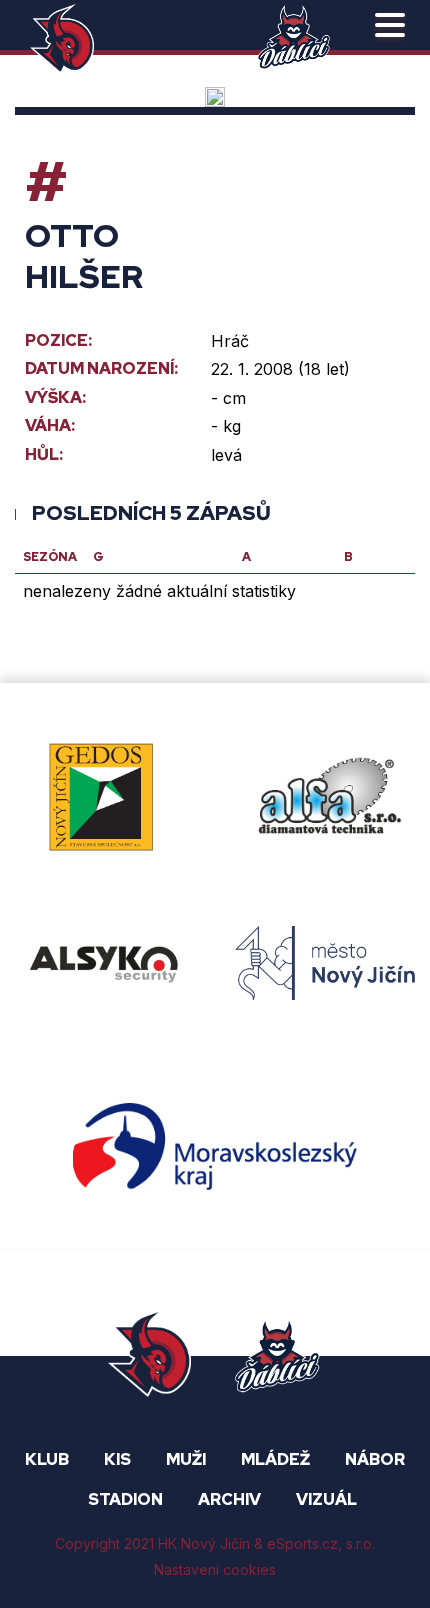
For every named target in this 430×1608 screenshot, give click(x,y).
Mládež (275, 1459)
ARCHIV (229, 1499)
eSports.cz (302, 1544)
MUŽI (186, 1459)
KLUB (47, 1459)
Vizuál (326, 1499)
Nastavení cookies (215, 1569)
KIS (117, 1459)
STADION (125, 1499)
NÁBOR (375, 1459)
